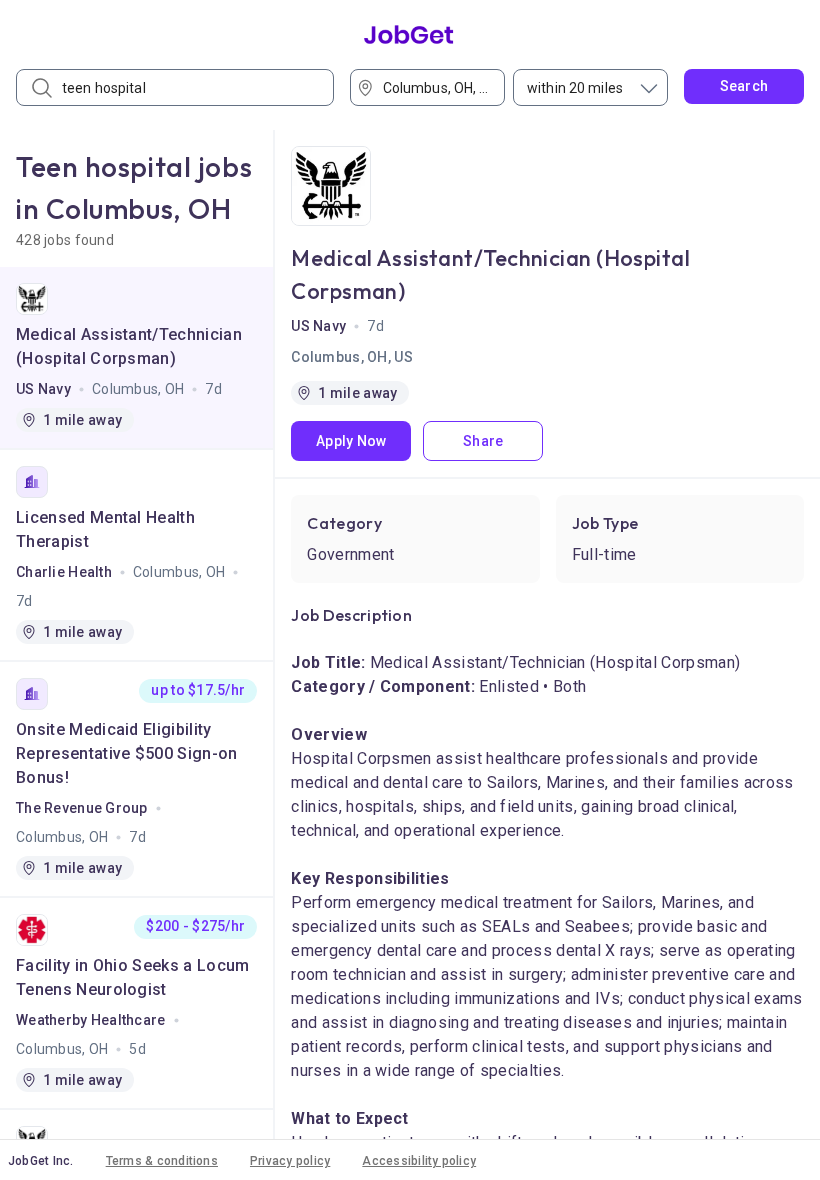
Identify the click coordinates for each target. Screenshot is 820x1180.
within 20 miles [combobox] (575, 88)
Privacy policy (290, 1161)
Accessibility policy (419, 1161)
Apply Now (351, 441)
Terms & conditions (162, 1161)
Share (483, 441)
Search (744, 86)
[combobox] (434, 87)
